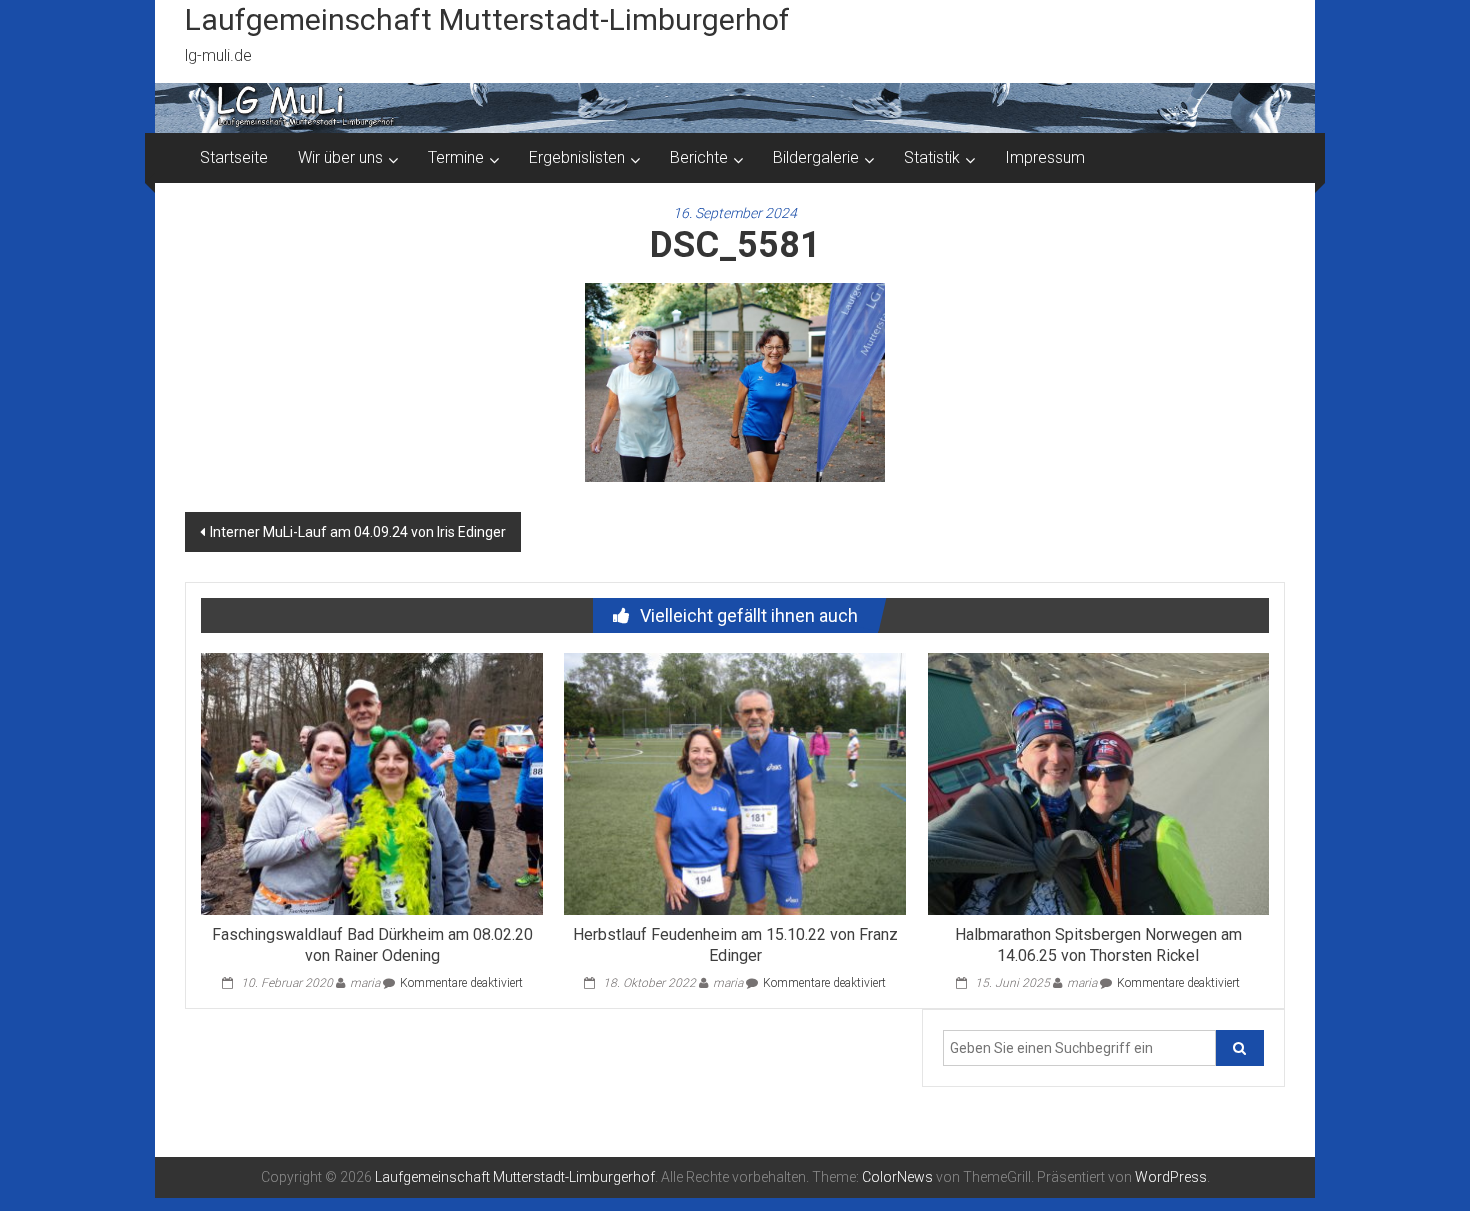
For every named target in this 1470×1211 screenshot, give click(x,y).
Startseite (234, 157)
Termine (456, 157)
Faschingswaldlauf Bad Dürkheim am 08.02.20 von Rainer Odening (372, 945)
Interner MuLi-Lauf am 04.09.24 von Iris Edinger (358, 532)
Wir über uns (340, 157)
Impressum (1045, 157)
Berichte (699, 157)
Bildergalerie (816, 157)
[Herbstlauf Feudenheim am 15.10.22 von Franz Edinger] (734, 783)
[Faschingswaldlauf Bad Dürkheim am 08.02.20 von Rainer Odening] (371, 783)
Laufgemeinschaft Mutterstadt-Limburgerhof (487, 19)
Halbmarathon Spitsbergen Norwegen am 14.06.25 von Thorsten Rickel (1098, 945)
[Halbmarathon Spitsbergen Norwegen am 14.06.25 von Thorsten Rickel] (1098, 783)
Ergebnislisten (577, 157)
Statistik (932, 157)
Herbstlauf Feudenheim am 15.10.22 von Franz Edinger (735, 945)
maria (365, 983)
